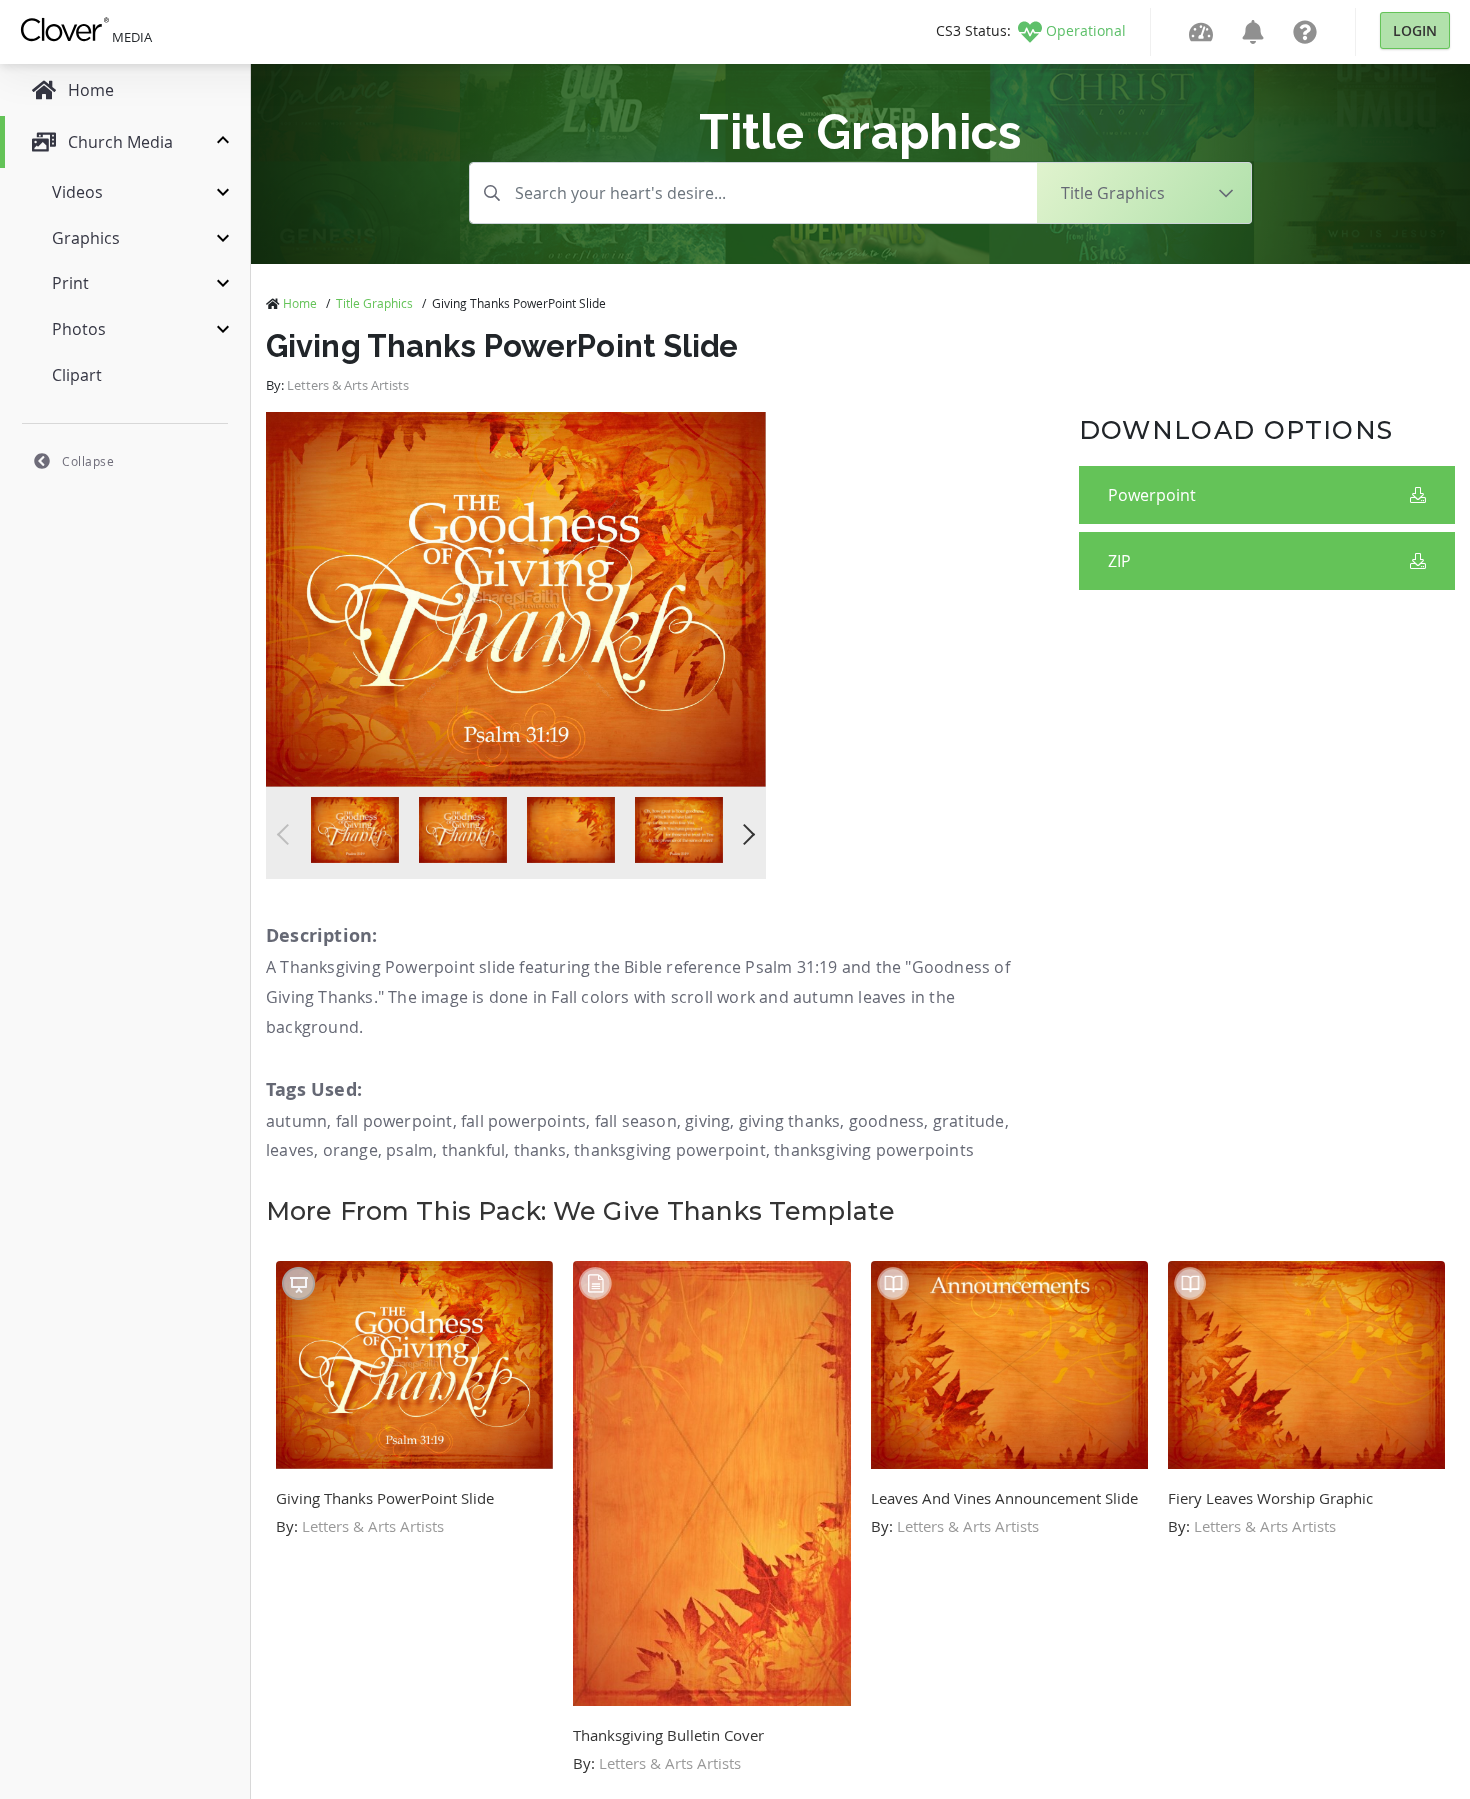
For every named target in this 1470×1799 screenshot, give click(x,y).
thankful (474, 1150)
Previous (287, 834)
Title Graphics (374, 303)
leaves (290, 1150)
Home (300, 303)
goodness (887, 1121)
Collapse (88, 461)
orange (350, 1150)
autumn (296, 1121)
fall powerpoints (523, 1121)
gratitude (969, 1121)
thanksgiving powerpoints (874, 1150)
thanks (540, 1150)
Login (1415, 30)
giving (707, 1121)
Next (744, 834)
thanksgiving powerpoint (670, 1150)
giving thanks (790, 1121)
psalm (409, 1150)
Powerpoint (1152, 495)
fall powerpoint (394, 1121)
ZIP (1119, 561)
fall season (636, 1121)
